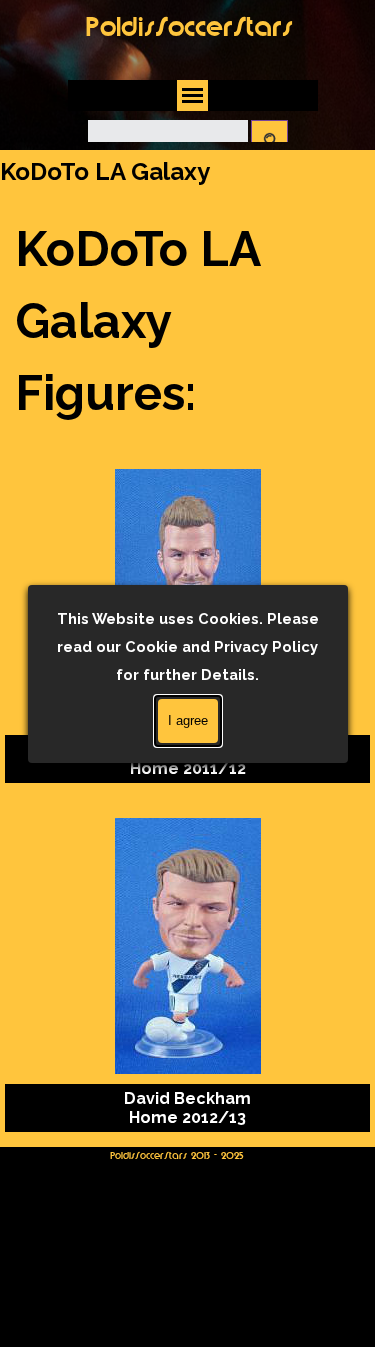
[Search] (269, 140)
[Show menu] (192, 95)
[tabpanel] (187, 321)
